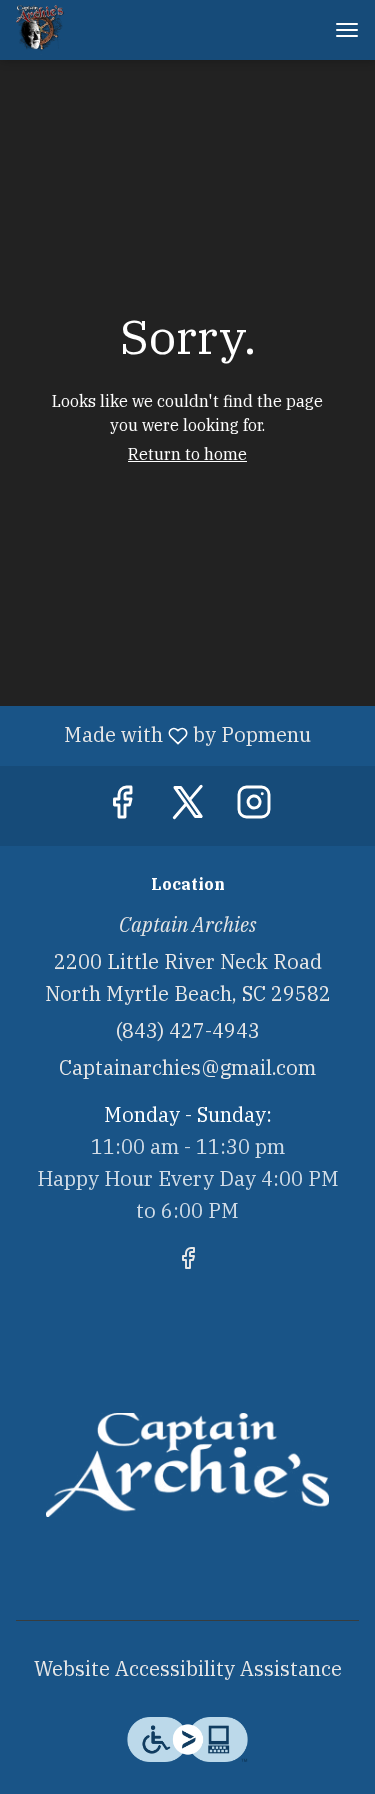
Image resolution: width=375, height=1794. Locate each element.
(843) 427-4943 (188, 1030)
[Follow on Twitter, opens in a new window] (188, 807)
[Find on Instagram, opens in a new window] (254, 807)
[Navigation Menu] (347, 30)
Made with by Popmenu (163, 735)
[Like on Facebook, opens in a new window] (122, 807)
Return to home (187, 454)
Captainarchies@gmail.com (187, 1067)
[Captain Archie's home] (106, 30)
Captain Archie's (187, 1465)
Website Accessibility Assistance (188, 1668)
